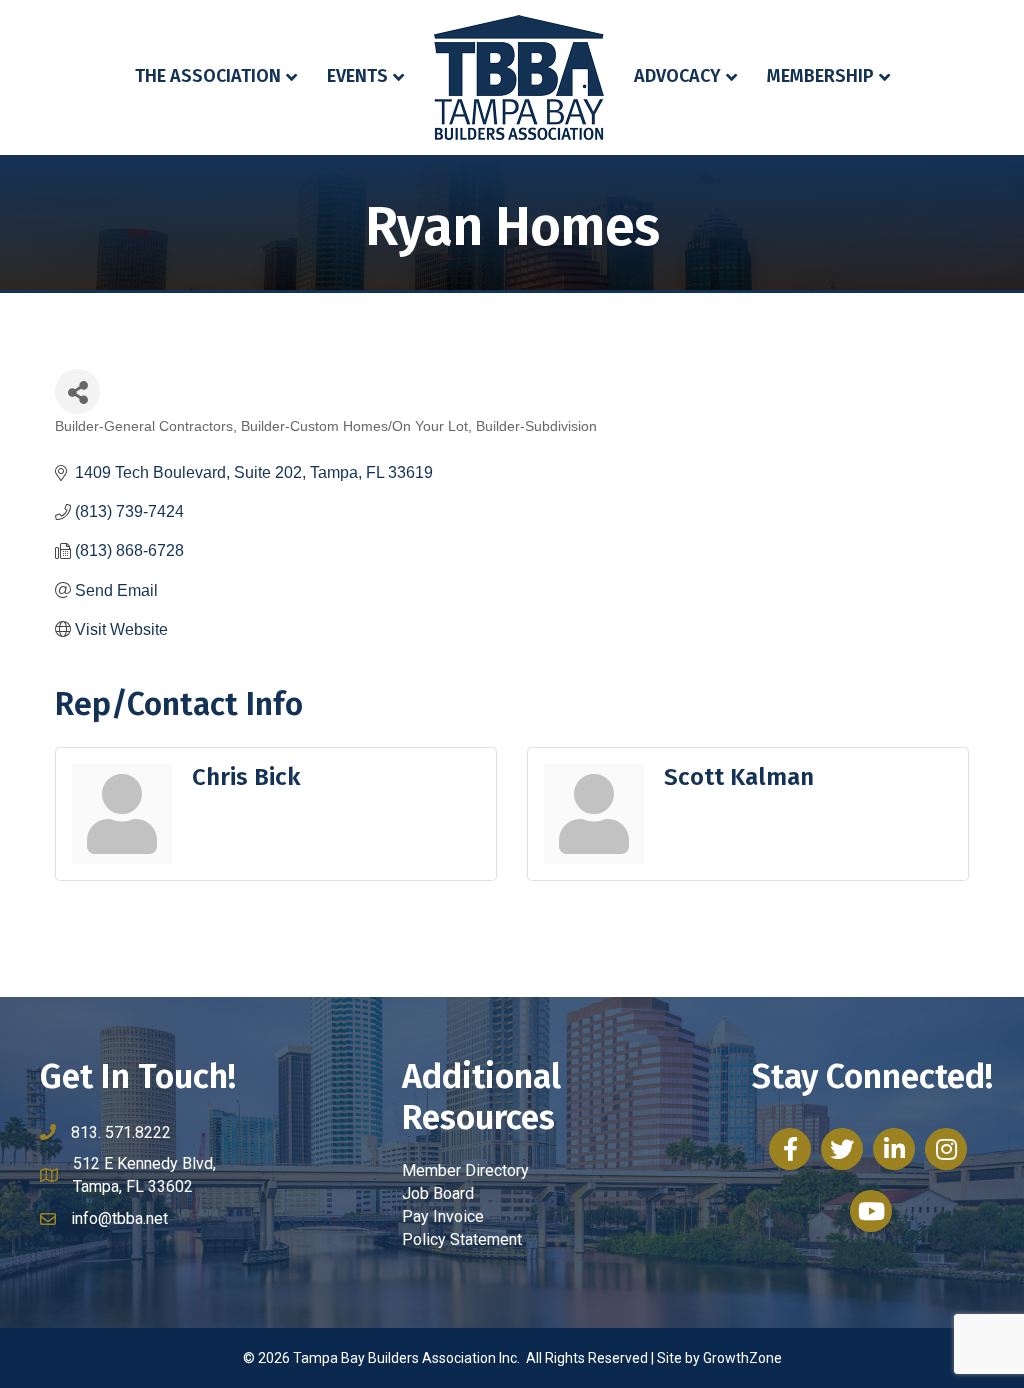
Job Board (438, 1193)
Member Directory (465, 1170)
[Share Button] (77, 391)
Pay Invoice (443, 1216)
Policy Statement (462, 1239)
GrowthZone (742, 1358)
